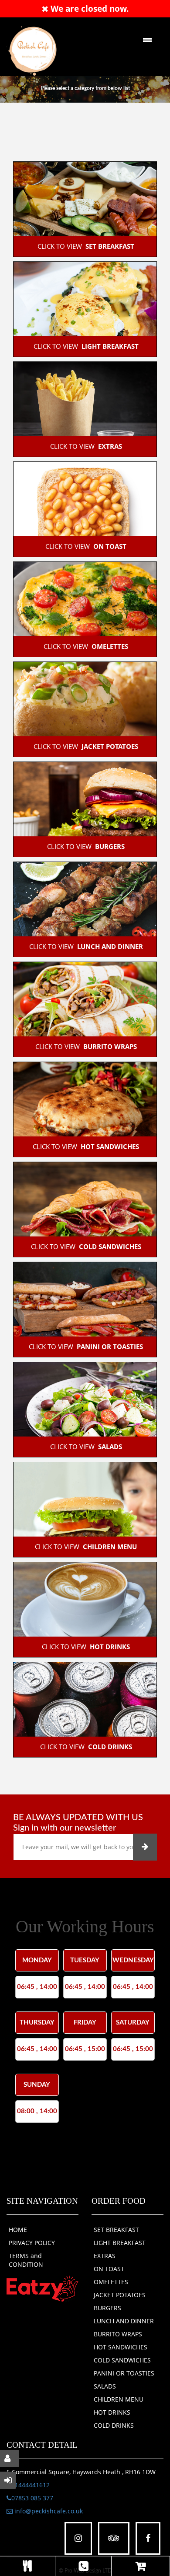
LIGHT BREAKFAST (120, 2243)
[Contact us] (83, 2566)
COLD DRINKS (114, 2425)
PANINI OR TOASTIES (124, 2373)
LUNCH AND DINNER (124, 2321)
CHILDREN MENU (119, 2399)
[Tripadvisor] (114, 2538)
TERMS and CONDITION (26, 2260)
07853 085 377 (32, 2498)
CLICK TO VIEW (85, 246)
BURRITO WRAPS (118, 2334)
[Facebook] (148, 2538)
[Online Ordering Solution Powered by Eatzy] (42, 2288)
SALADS (105, 2386)
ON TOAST (109, 2269)
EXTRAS (105, 2256)
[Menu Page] (27, 2566)
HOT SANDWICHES (121, 2347)
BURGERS (107, 2308)
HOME (18, 2230)
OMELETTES (111, 2282)
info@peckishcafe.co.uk (48, 2511)
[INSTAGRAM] (78, 2538)
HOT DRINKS (112, 2412)
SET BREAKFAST (116, 2230)
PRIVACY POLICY (32, 2243)
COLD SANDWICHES (122, 2360)
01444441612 (31, 2485)
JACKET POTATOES (120, 2295)
